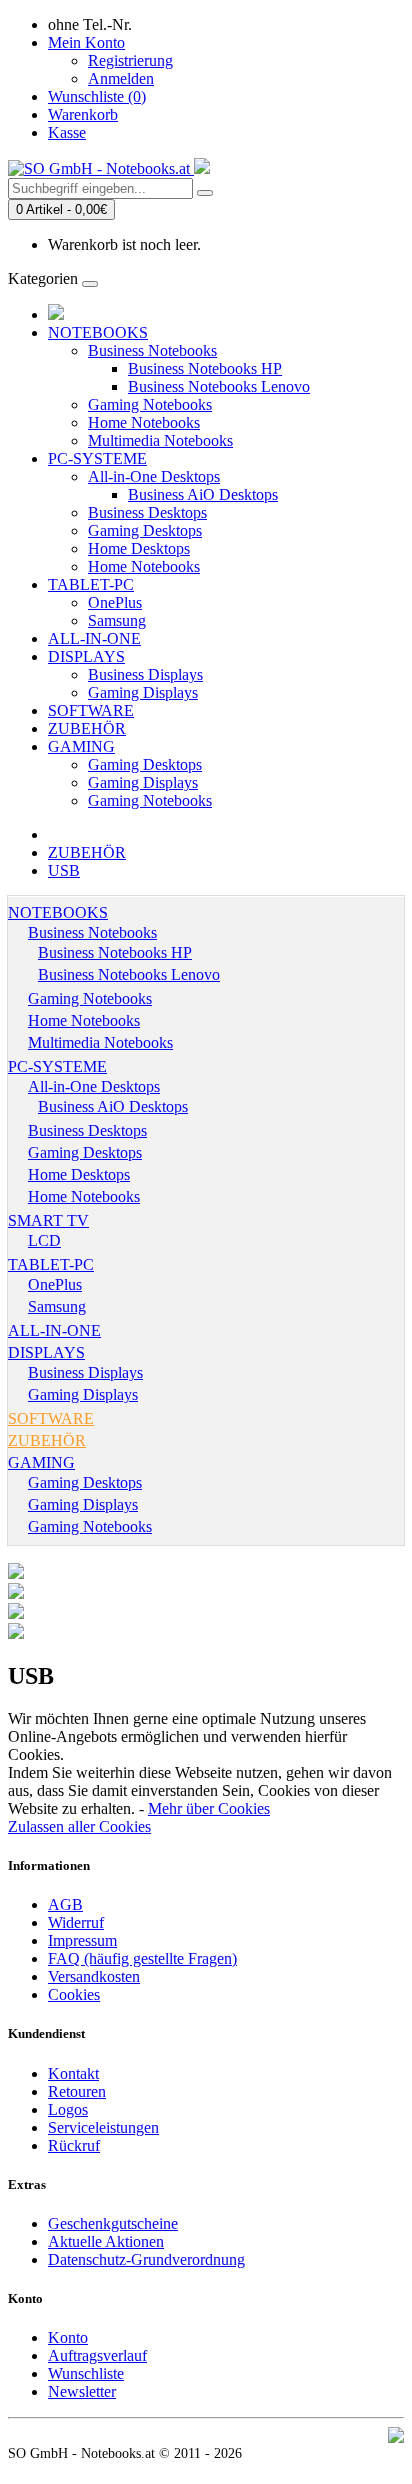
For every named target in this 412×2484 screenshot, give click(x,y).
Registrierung (130, 60)
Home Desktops (139, 548)
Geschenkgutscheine (113, 2223)
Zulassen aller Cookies (79, 1826)
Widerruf (76, 1922)
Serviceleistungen (103, 2127)
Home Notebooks (144, 422)
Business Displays (145, 674)
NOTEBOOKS (98, 332)
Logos (68, 2109)
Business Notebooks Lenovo (219, 386)
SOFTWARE (91, 710)
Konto (68, 2337)
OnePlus (115, 602)
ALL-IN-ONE (94, 638)
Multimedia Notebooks (160, 440)
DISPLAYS (86, 656)
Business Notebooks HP (205, 368)
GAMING (81, 746)
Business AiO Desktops (203, 494)
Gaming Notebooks (150, 404)
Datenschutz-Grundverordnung (146, 2259)
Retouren (77, 2091)
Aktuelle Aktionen (106, 2241)
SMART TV (48, 1220)
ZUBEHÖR (87, 728)
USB (64, 870)
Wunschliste (86, 2373)
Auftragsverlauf (97, 2355)
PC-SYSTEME (97, 458)
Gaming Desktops (145, 530)
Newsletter (82, 2391)
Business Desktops (147, 512)
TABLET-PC (91, 584)
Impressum (82, 1940)
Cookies (74, 1994)
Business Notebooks (152, 350)
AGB (65, 1904)
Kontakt (73, 2073)
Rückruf (74, 2145)
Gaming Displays (143, 692)
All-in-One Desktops (154, 476)
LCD (44, 1240)
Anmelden (121, 78)
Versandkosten (94, 1976)
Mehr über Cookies (209, 1808)
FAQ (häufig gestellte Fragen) (142, 1958)
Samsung (117, 620)
